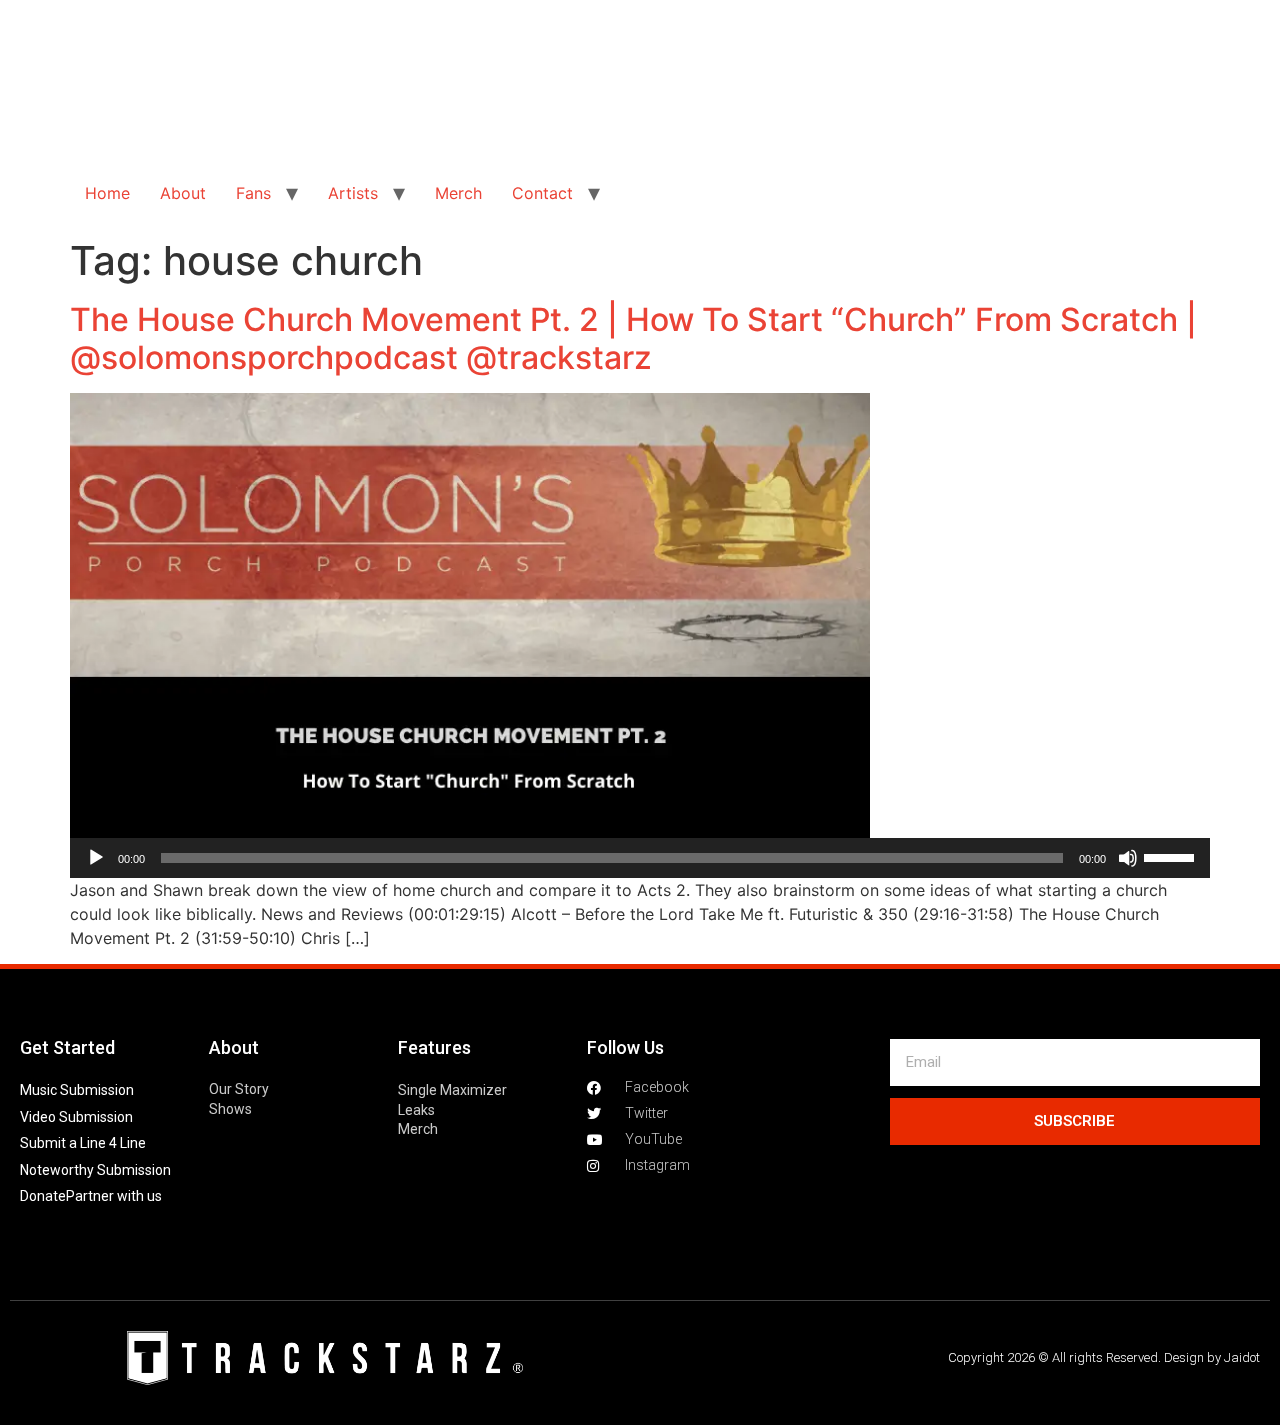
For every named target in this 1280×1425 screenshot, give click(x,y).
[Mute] (1128, 858)
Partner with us (114, 1196)
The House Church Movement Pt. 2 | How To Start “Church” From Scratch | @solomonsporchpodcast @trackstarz (633, 338)
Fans (253, 193)
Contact (542, 193)
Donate (43, 1196)
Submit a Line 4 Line (83, 1143)
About (183, 193)
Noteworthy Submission (95, 1170)
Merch (458, 193)
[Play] (96, 858)
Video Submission (76, 1117)
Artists (353, 193)
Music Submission (77, 1090)
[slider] (1172, 856)
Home (107, 193)
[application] (640, 858)
